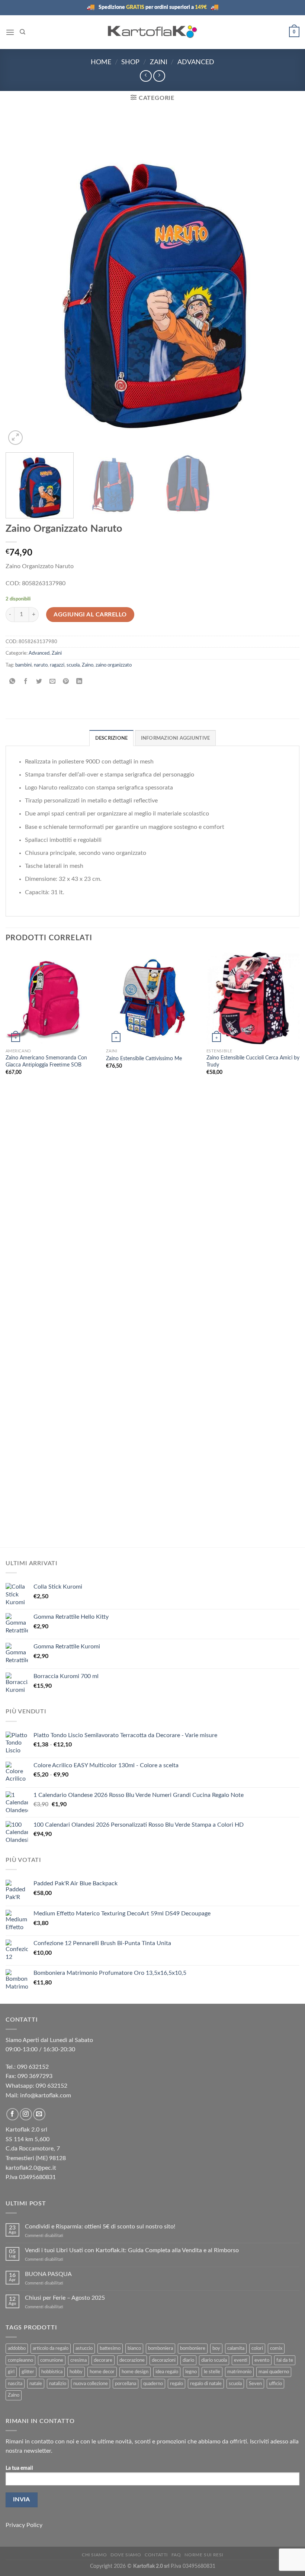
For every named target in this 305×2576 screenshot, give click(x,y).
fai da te (285, 2360)
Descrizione (112, 738)
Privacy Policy (24, 2525)
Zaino (88, 665)
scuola (73, 665)
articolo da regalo (51, 2348)
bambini (23, 665)
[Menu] (10, 32)
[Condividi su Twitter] (39, 682)
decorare (103, 2360)
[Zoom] (15, 438)
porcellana (126, 2384)
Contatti (156, 2555)
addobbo (17, 2348)
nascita (15, 2384)
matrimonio (239, 2372)
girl (11, 2372)
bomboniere (193, 2348)
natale (36, 2384)
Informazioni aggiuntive (176, 738)
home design (135, 2372)
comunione (52, 2360)
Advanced (196, 62)
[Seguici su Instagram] (26, 2114)
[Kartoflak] (153, 32)
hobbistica (52, 2372)
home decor (102, 2372)
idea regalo (167, 2372)
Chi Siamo (94, 2555)
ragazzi (57, 665)
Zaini (159, 62)
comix (276, 2348)
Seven (255, 2384)
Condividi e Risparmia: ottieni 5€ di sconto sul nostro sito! (101, 2227)
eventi (241, 2360)
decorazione (132, 2360)
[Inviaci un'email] (39, 2114)
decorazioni (164, 2360)
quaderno (153, 2384)
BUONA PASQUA (48, 2274)
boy (216, 2348)
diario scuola (214, 2360)
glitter (28, 2372)
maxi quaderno (274, 2372)
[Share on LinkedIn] (79, 682)
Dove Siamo (126, 2555)
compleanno (20, 2360)
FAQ (176, 2555)
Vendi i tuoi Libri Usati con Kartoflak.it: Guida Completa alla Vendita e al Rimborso (132, 2250)
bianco (134, 2348)
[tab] (112, 738)
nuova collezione (91, 2384)
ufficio (275, 2384)
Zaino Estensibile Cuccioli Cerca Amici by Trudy (253, 1061)
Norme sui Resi (204, 2555)
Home (101, 62)
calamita (236, 2348)
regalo (176, 2384)
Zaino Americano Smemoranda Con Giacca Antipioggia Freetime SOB (46, 1061)
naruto (41, 665)
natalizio (58, 2384)
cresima (78, 2360)
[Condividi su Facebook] (26, 682)
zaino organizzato (114, 665)
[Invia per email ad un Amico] (53, 682)
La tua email (19, 2468)
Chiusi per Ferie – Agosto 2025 (65, 2298)
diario (188, 2360)
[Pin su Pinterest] (66, 682)
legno (191, 2372)
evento (262, 2360)
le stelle (212, 2372)
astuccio (84, 2348)
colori (257, 2348)
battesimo (110, 2348)
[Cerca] (23, 32)
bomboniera (160, 2348)
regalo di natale (206, 2384)
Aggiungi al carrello (90, 615)
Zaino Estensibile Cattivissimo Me (144, 1059)
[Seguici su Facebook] (12, 2114)
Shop (130, 62)
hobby (76, 2372)
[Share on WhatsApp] (12, 682)
